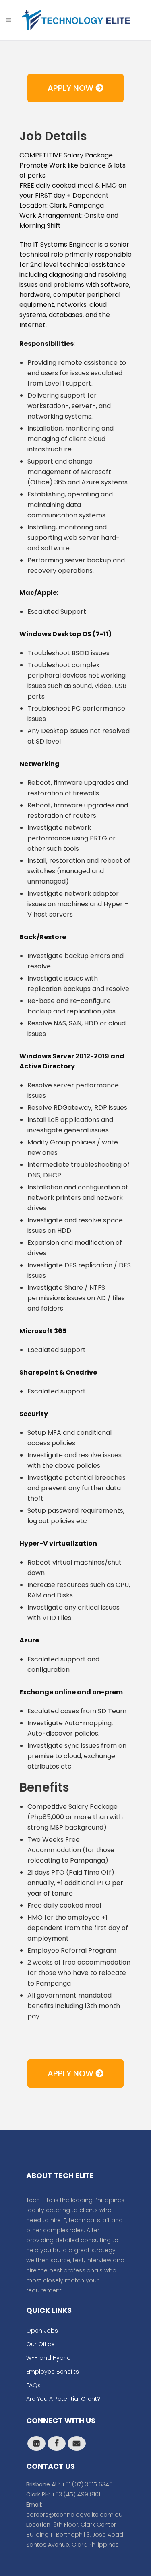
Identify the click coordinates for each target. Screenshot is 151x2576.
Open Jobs (42, 2331)
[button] (75, 88)
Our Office (40, 2344)
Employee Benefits (53, 2372)
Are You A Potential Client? (63, 2399)
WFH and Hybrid (49, 2358)
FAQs (33, 2385)
